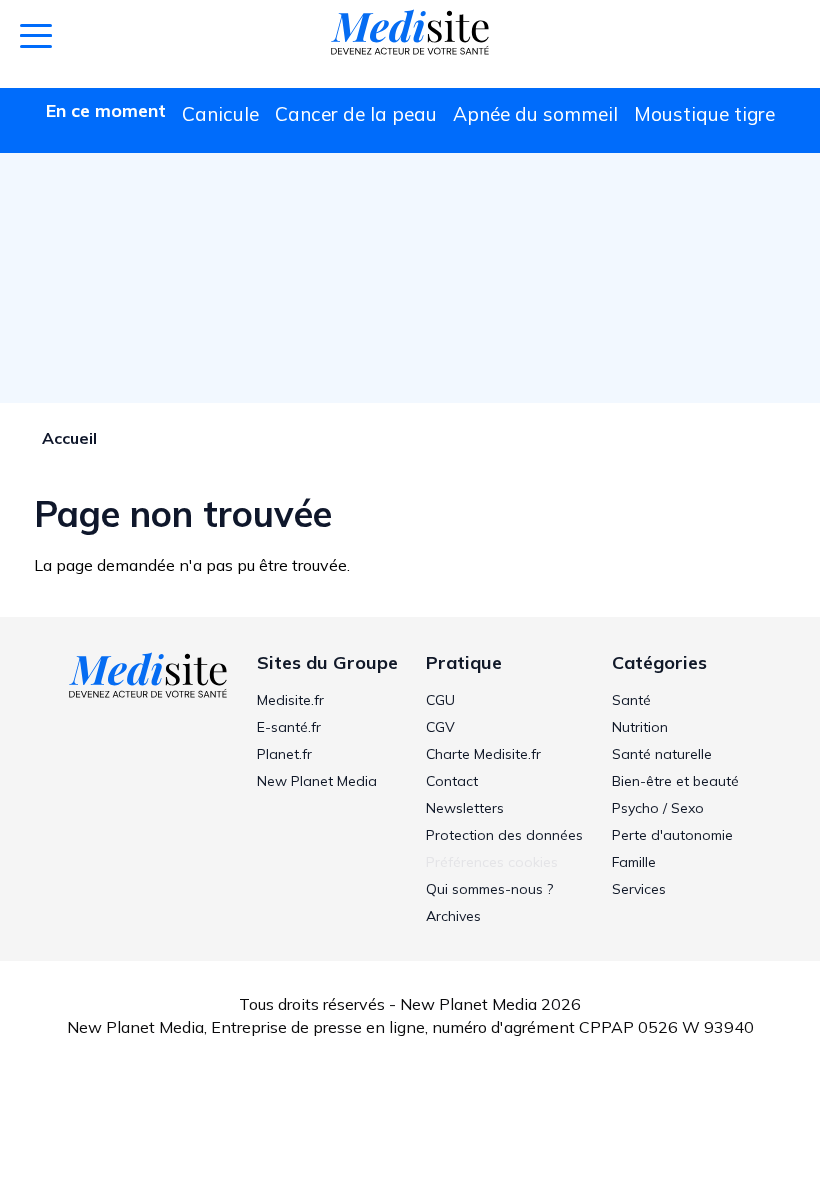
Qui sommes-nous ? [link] (489, 889)
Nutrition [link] (640, 727)
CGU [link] (440, 700)
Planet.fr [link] (284, 754)
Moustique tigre (704, 114)
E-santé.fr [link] (289, 727)
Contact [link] (452, 781)
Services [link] (639, 889)
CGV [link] (440, 727)
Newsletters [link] (465, 808)
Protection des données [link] (504, 835)
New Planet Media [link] (317, 781)
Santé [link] (631, 700)
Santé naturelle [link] (662, 754)
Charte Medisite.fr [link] (483, 754)
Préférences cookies (492, 862)
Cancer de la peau (356, 114)
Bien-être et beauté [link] (675, 781)
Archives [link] (453, 916)
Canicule (220, 114)
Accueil (69, 438)
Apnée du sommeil (535, 114)
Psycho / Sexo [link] (658, 808)
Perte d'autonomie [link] (672, 835)
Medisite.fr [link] (290, 700)
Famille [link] (634, 862)
